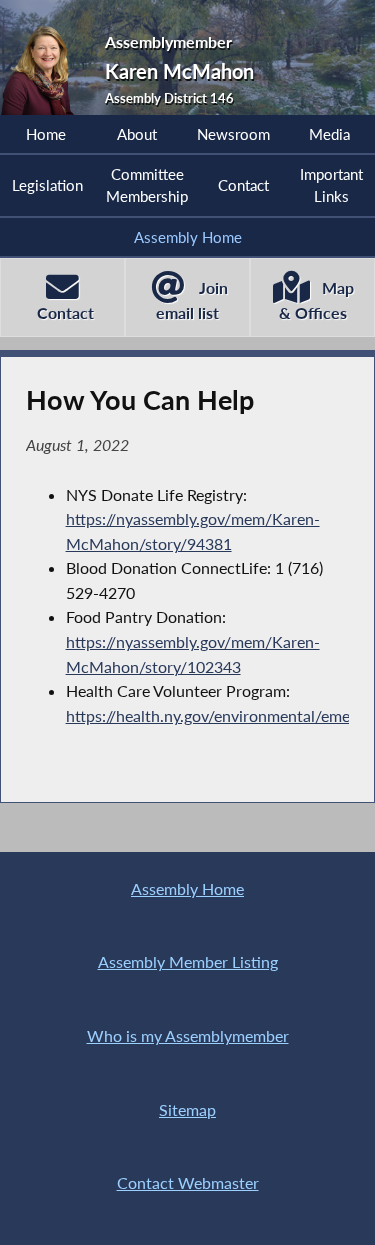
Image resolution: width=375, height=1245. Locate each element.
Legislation (47, 185)
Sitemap (187, 1109)
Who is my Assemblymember (188, 1035)
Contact (243, 185)
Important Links (331, 185)
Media (329, 134)
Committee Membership (147, 185)
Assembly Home (188, 237)
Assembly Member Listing (188, 961)
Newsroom (233, 134)
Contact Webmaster (188, 1182)
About (137, 134)
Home (46, 134)
